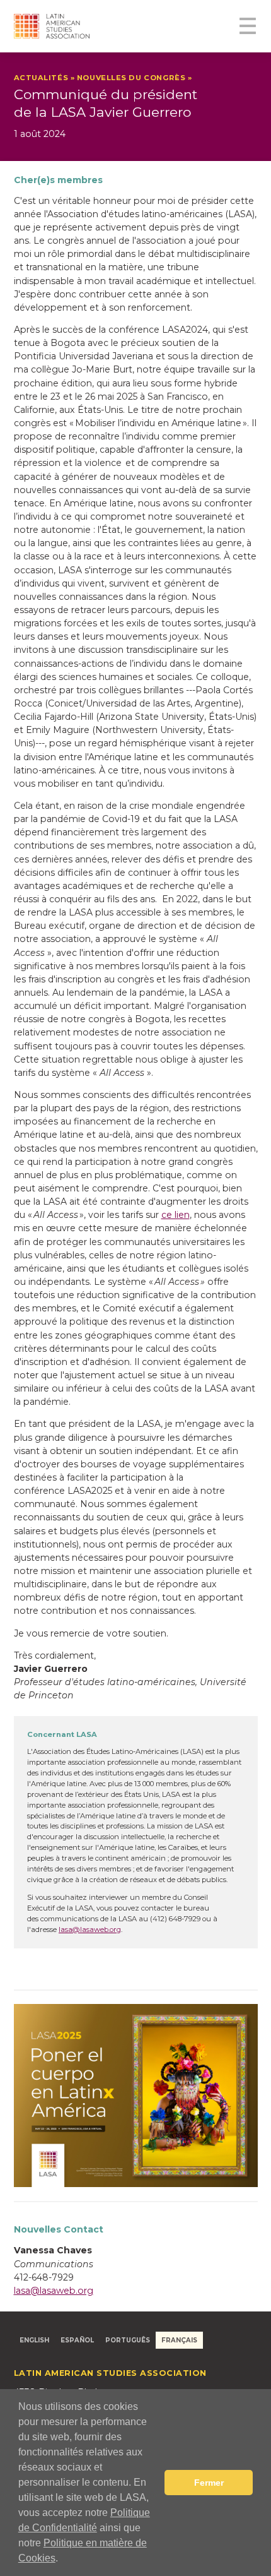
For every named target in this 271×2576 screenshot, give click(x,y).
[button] (62, 2560)
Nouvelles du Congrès (131, 78)
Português (128, 2340)
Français (179, 2340)
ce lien (176, 1215)
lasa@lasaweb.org (90, 1929)
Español (77, 2340)
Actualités (41, 78)
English (34, 2340)
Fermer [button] (209, 2483)
